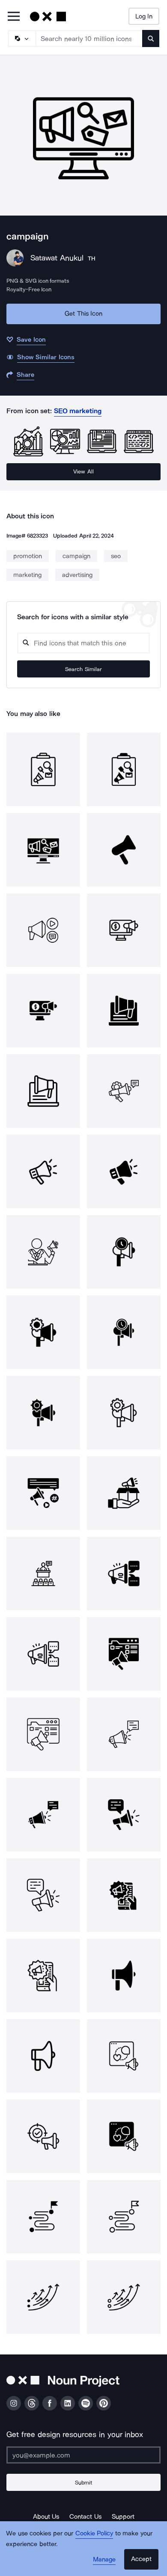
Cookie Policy (94, 2533)
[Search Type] (21, 38)
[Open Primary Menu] (14, 17)
